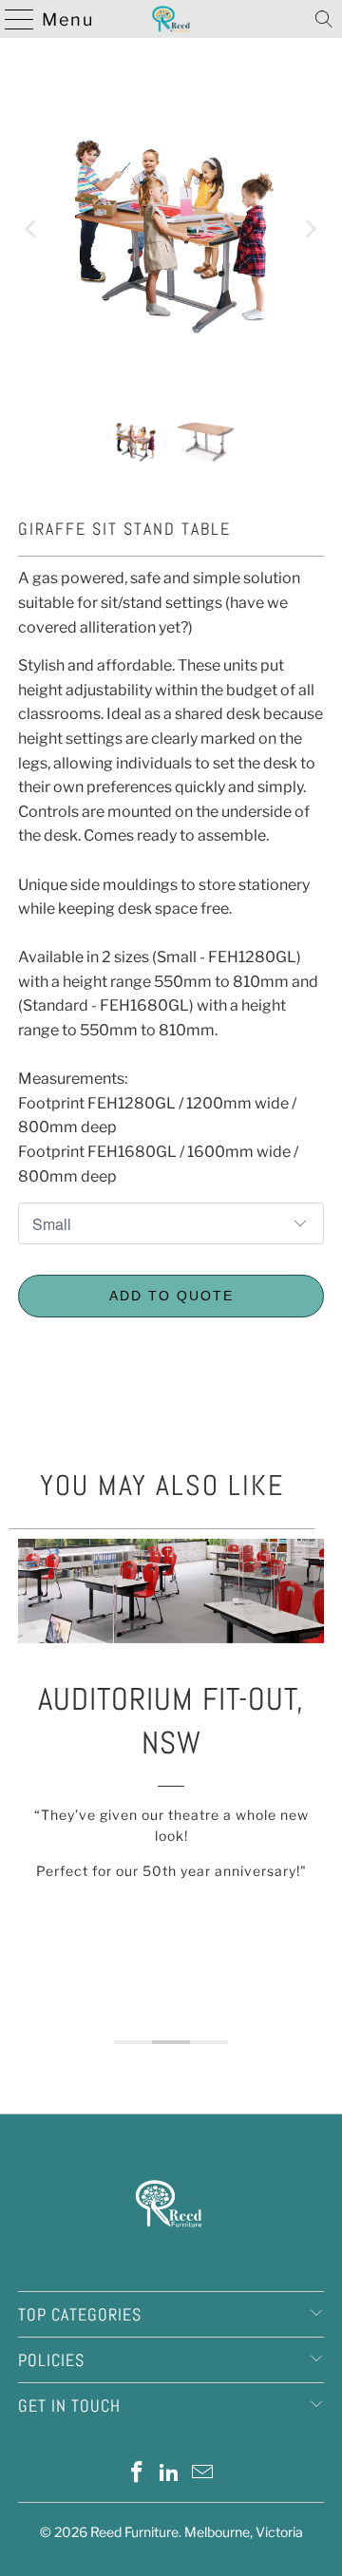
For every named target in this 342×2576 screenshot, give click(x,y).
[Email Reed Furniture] (203, 2474)
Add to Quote (171, 1296)
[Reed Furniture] (171, 19)
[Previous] (32, 229)
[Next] (310, 229)
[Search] (324, 19)
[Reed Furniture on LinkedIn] (170, 2474)
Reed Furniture (134, 2532)
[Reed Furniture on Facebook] (137, 2474)
